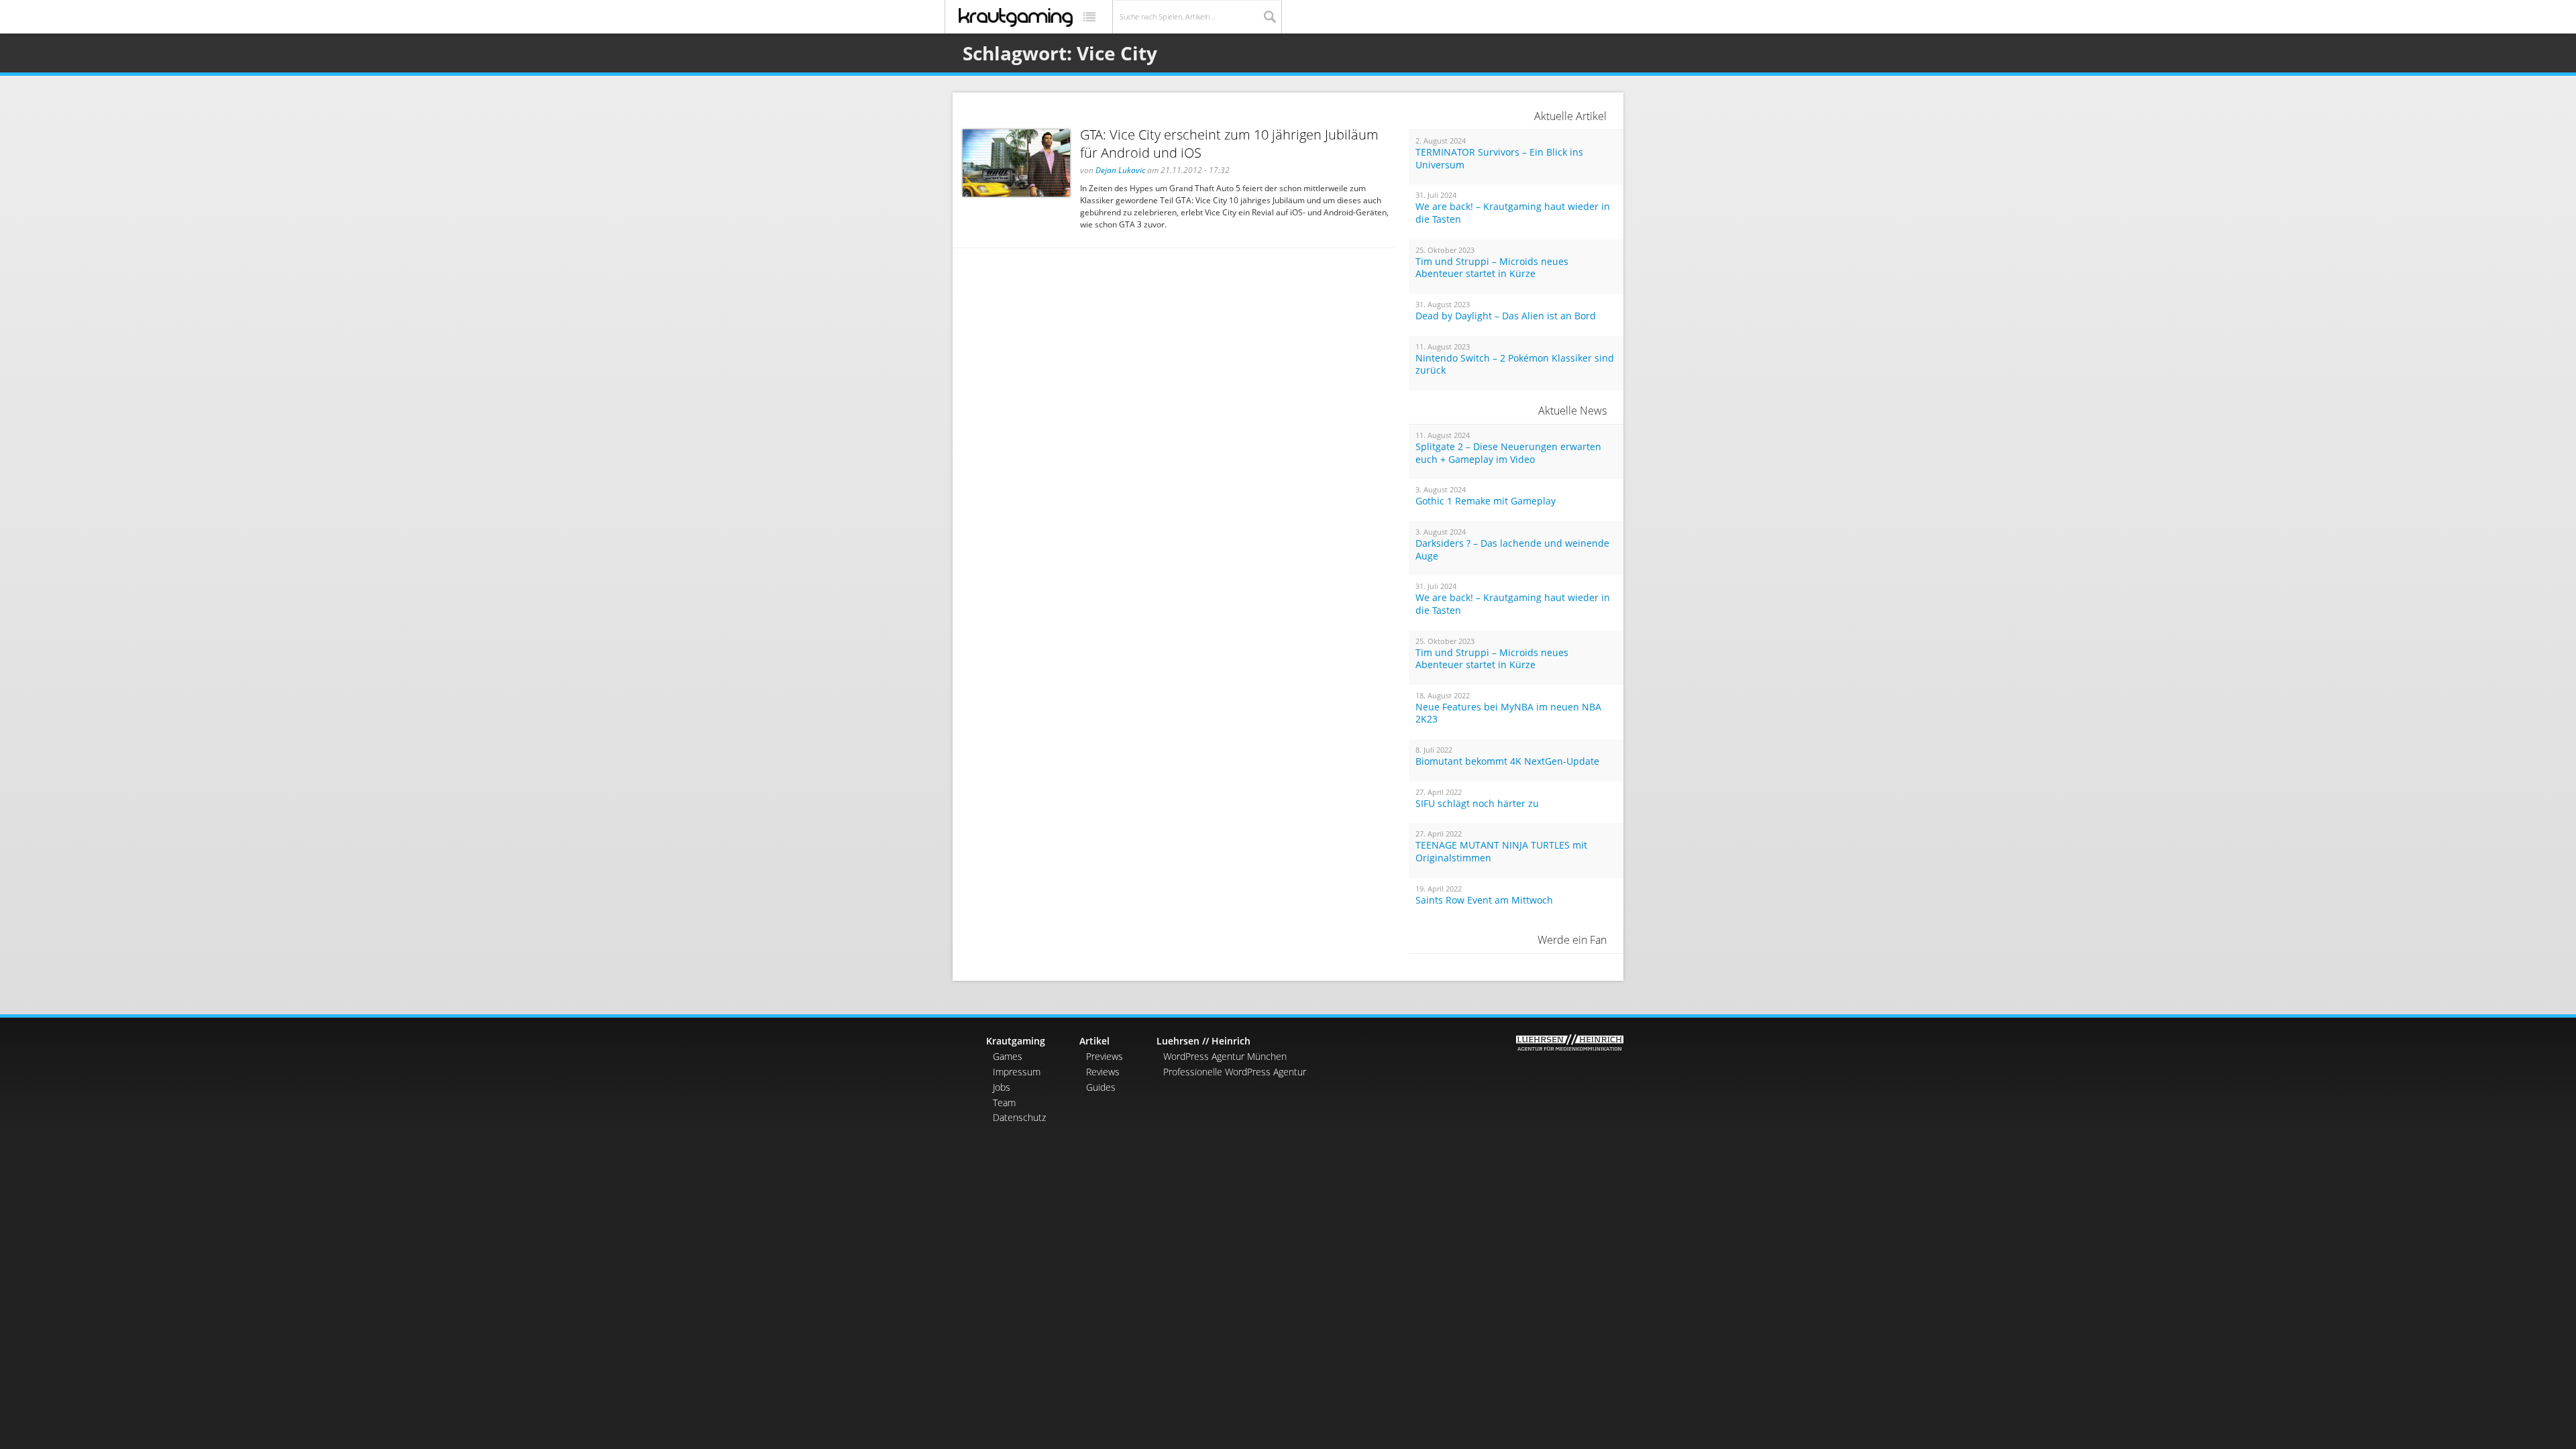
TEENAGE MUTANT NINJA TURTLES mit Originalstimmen (1501, 852)
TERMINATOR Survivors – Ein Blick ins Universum (1499, 159)
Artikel (1094, 1041)
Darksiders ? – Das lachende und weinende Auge (1512, 550)
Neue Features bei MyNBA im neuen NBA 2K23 (1508, 713)
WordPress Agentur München (1225, 1056)
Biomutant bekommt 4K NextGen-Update (1507, 761)
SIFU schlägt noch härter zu (1477, 804)
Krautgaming (1016, 1041)
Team (1004, 1103)
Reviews (1103, 1072)
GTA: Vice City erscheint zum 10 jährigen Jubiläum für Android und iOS (1229, 144)
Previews (1105, 1056)
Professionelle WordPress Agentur (1235, 1072)
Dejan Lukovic (1120, 170)
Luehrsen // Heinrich (1203, 1041)
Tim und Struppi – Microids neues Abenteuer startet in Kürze (1492, 268)
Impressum (1017, 1072)
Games (1008, 1056)
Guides (1101, 1087)
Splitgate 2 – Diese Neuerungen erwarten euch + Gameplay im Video (1508, 453)
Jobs (1002, 1087)
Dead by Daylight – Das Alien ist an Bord (1506, 316)
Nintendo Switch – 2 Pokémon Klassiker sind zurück (1515, 365)
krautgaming (1016, 17)
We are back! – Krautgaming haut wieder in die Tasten (1513, 213)
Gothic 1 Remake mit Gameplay (1486, 501)
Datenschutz (1019, 1117)
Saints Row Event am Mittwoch (1484, 900)
